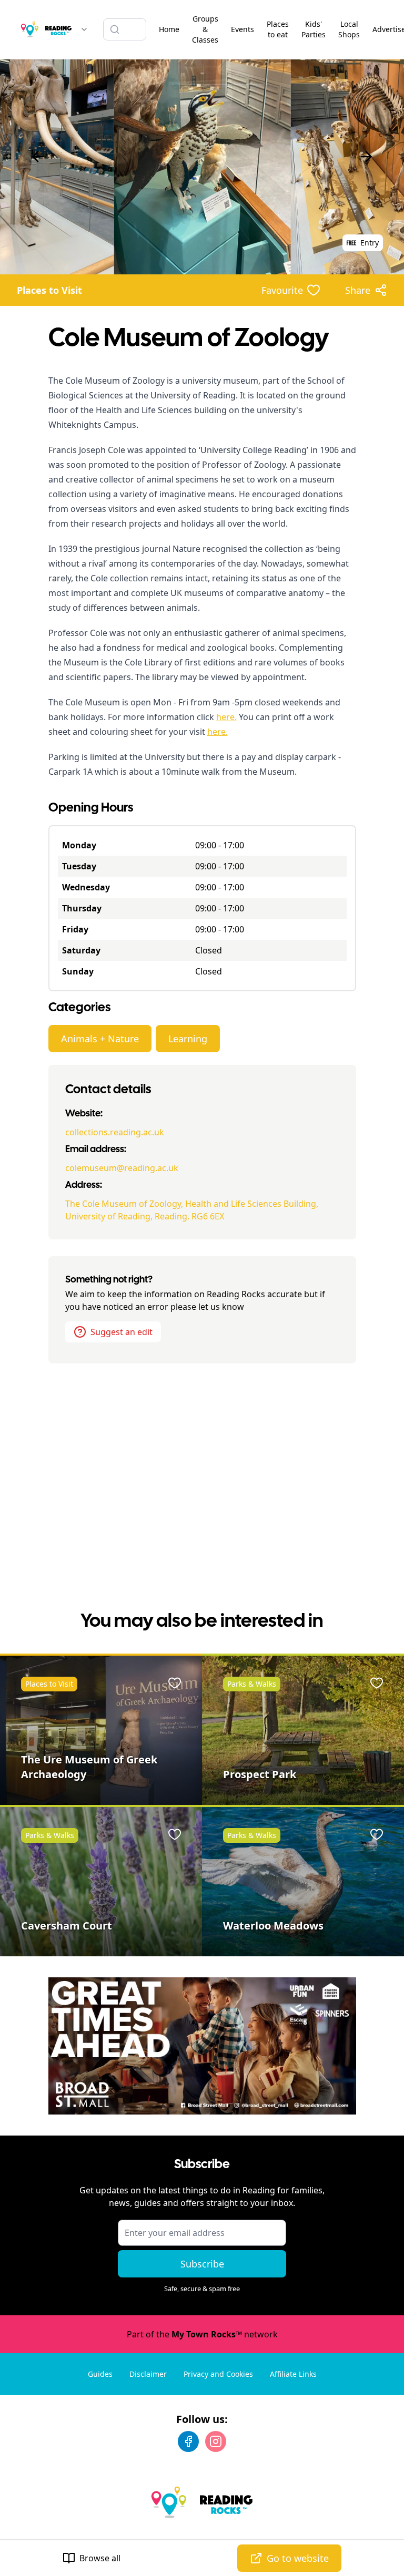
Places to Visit (49, 290)
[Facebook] (188, 2441)
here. (226, 717)
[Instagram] (216, 2441)
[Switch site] (84, 29)
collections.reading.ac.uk (115, 1132)
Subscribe (202, 2264)
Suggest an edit (122, 1332)
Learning (188, 1039)
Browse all (100, 2558)
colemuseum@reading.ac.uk (122, 1168)
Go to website (298, 2558)
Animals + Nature (100, 1039)
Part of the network (202, 2334)
